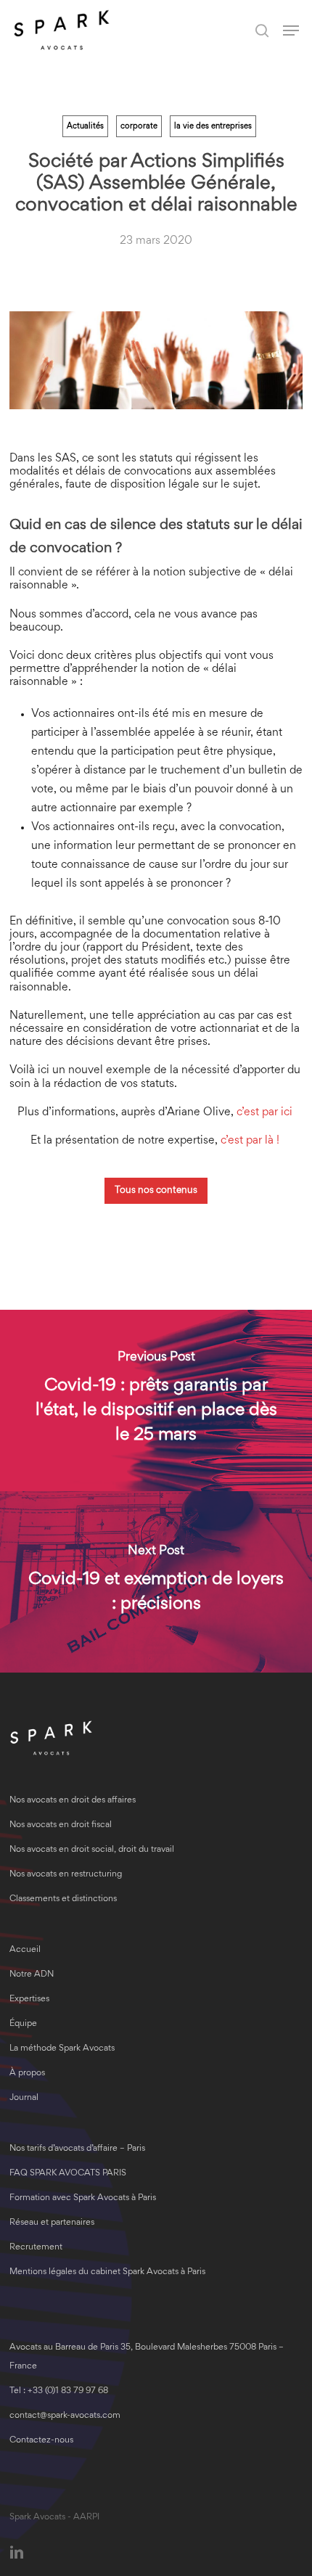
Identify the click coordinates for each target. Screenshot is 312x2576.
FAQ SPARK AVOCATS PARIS (68, 2174)
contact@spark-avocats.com (65, 2416)
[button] (291, 30)
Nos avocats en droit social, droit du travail (92, 1850)
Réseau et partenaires (52, 2223)
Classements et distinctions (63, 1899)
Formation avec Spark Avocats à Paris (83, 2198)
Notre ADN (32, 1975)
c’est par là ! (251, 1141)
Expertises (29, 1999)
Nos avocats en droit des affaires (73, 1801)
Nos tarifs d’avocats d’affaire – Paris (77, 2149)
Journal (24, 2098)
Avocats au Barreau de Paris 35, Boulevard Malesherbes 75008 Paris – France (147, 2357)
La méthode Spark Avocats (62, 2049)
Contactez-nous (41, 2441)
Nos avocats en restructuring (66, 1875)
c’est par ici (266, 1112)
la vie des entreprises (213, 126)
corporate (139, 126)
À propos (27, 2073)
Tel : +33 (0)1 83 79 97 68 (59, 2391)
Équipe (23, 2024)
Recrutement (36, 2248)
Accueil (25, 1950)
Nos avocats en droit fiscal (61, 1825)
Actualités (85, 126)
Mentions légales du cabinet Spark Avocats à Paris (107, 2272)
